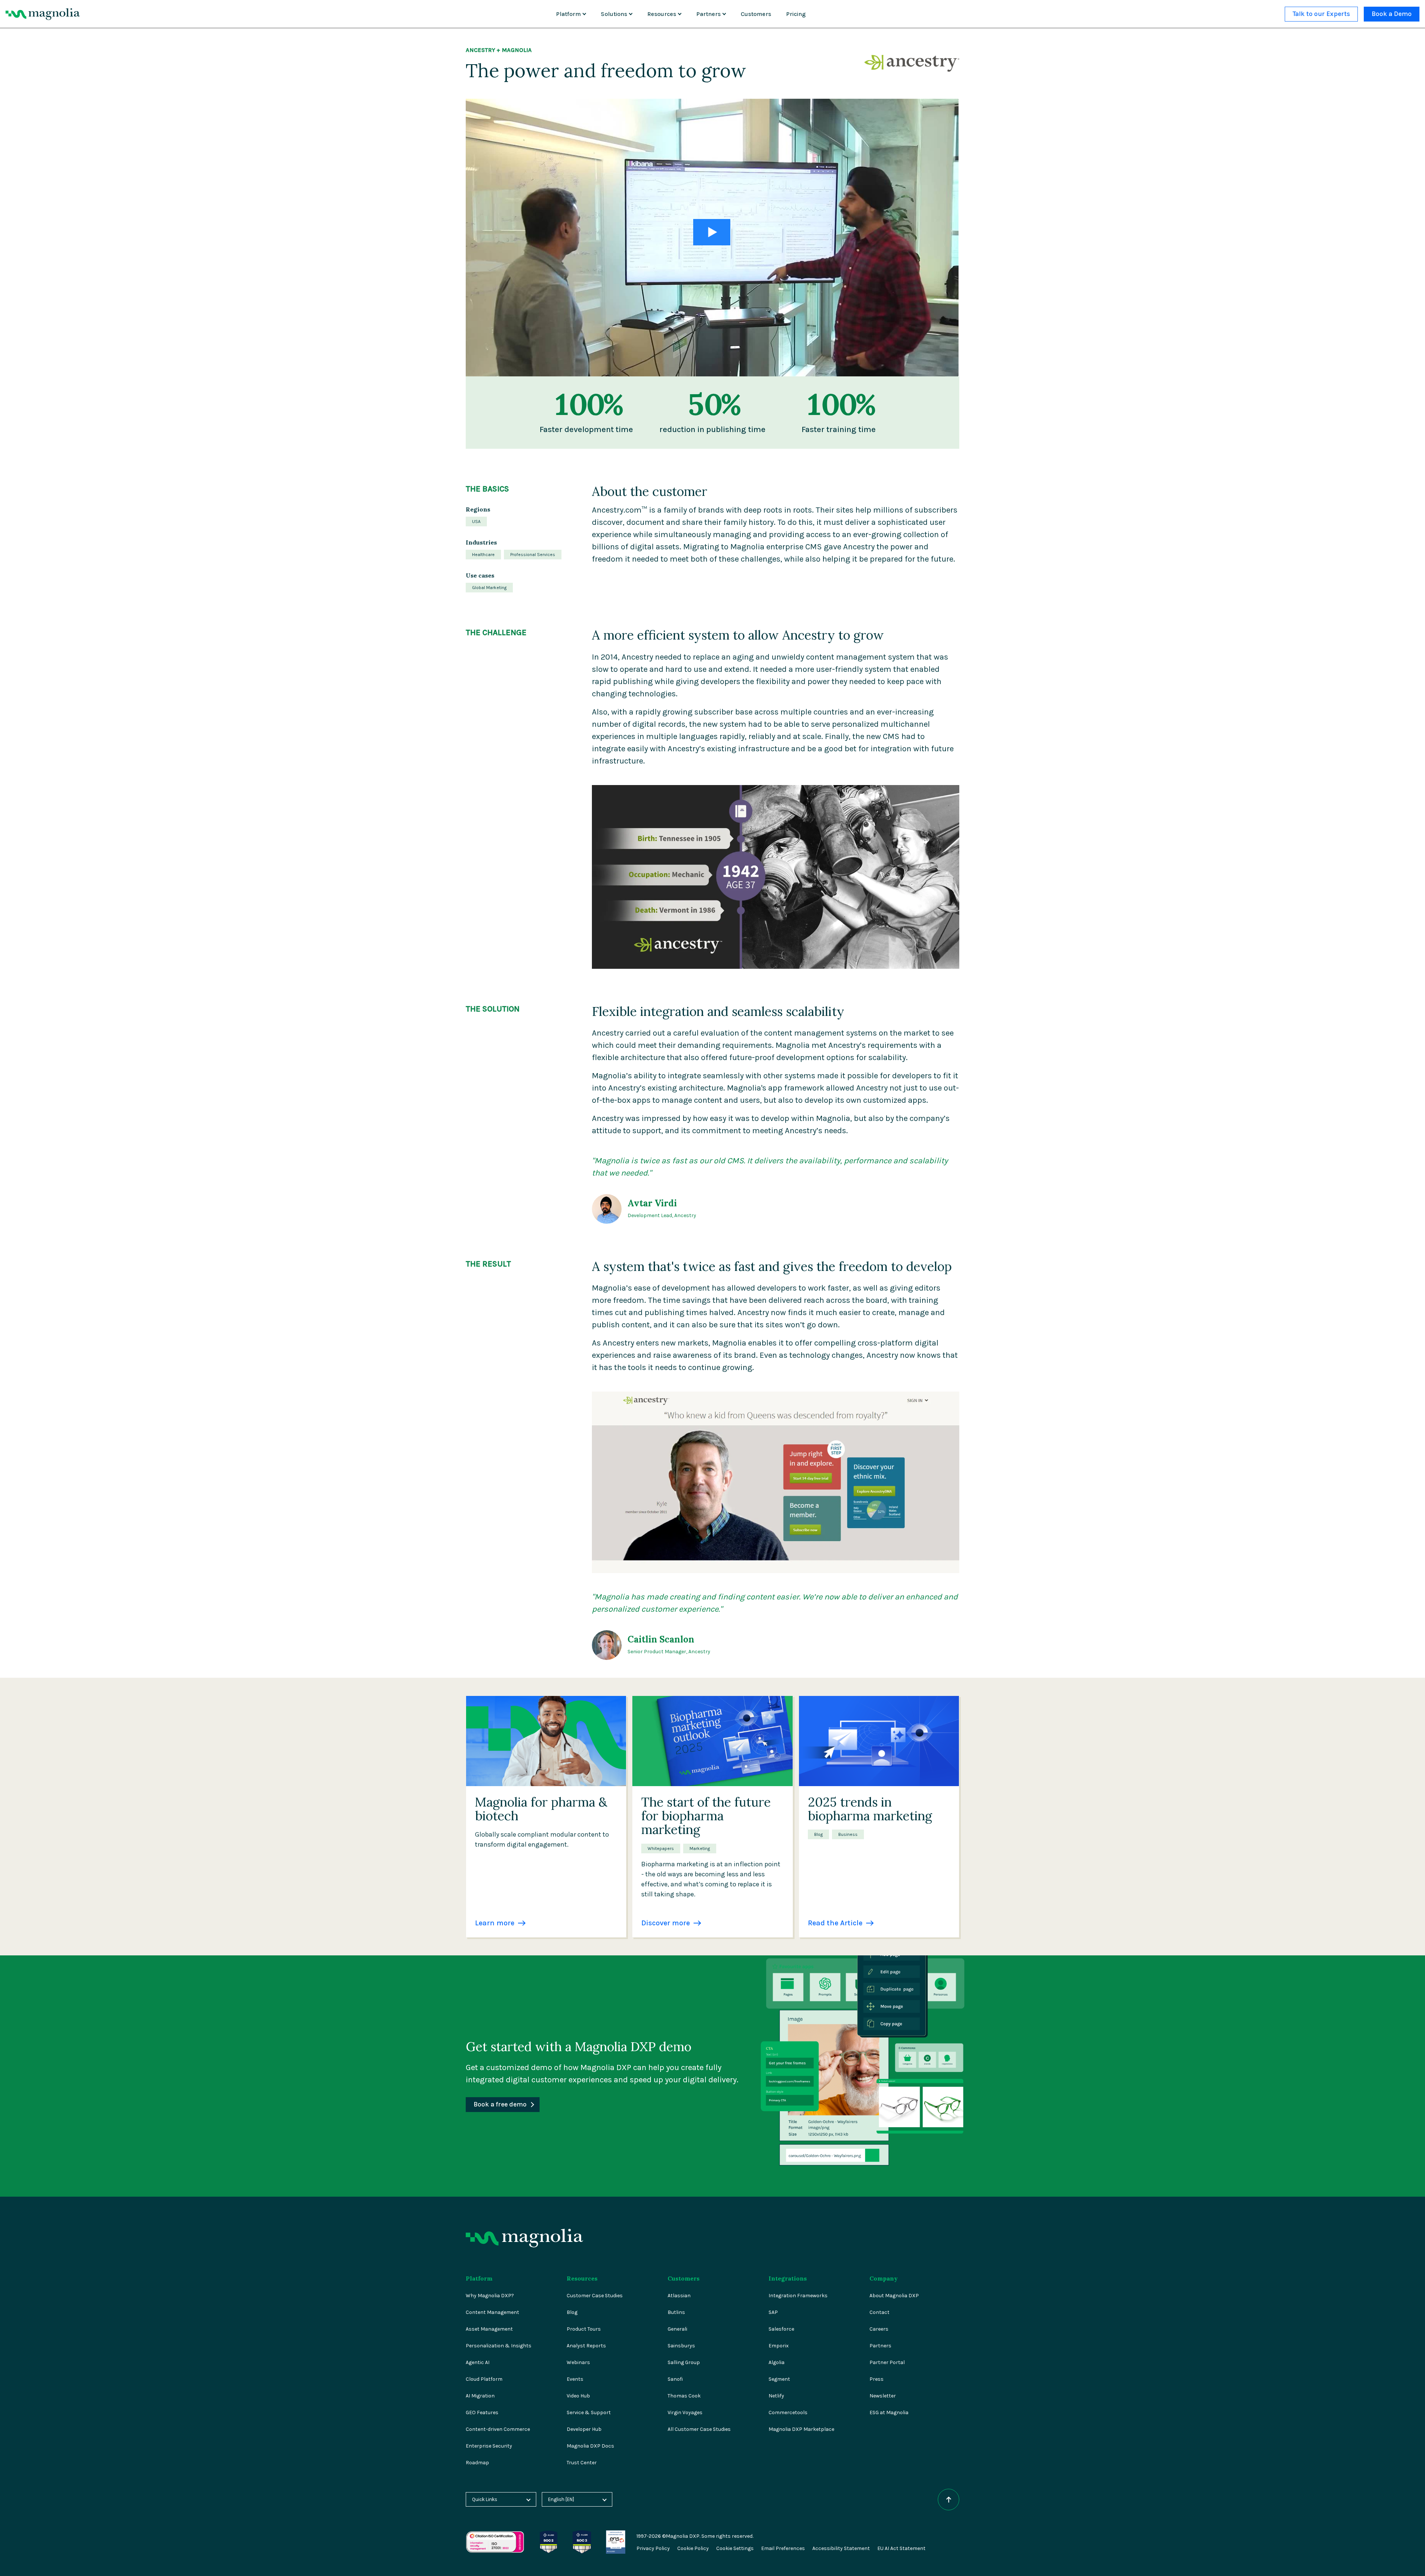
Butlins (676, 2312)
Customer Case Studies (595, 2296)
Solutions (614, 14)
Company (884, 2278)
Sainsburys (681, 2346)
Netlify (776, 2396)
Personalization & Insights (499, 2346)
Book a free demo (500, 2104)
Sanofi (675, 2379)
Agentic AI (478, 2362)
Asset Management (489, 2329)
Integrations (788, 2278)
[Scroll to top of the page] (949, 2500)
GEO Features (482, 2412)
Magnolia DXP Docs (590, 2446)
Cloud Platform (484, 2379)
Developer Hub (584, 2429)
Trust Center (582, 2463)
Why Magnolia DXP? (490, 2296)
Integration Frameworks (798, 2296)
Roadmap (477, 2463)
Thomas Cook (684, 2396)
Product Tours (584, 2329)
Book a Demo (1392, 14)
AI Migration (480, 2396)
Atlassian (679, 2296)
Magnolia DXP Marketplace (801, 2429)
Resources (662, 14)
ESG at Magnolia (889, 2412)
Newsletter (883, 2396)
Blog (572, 2312)
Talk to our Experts (1321, 14)
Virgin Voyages (685, 2412)
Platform (568, 14)
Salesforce (781, 2329)
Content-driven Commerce (498, 2429)
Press (877, 2379)
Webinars (578, 2362)
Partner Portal (887, 2362)
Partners (708, 14)
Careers (879, 2329)
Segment (779, 2379)
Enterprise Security (489, 2446)
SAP (773, 2312)
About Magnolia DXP (894, 2296)
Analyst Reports (586, 2346)
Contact (879, 2312)
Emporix (779, 2346)
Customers (756, 14)
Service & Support (589, 2412)
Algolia (777, 2362)
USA (476, 522)
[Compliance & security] (548, 2534)
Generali (677, 2329)
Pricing (796, 14)
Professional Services (533, 555)
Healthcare (483, 555)
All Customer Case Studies (699, 2429)
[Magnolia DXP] (43, 14)
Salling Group (684, 2362)
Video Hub (578, 2396)
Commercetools (788, 2412)
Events (575, 2379)
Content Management (492, 2312)
